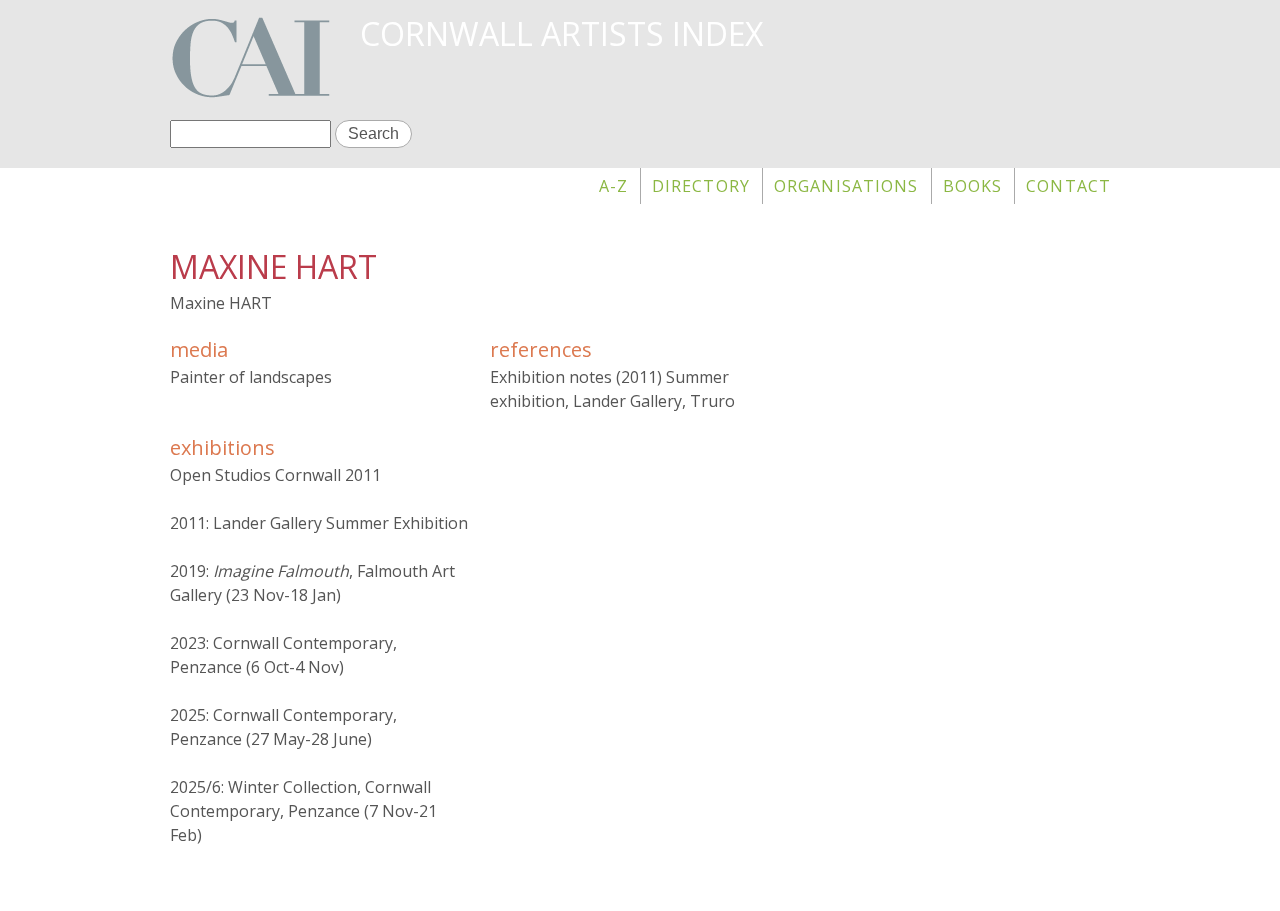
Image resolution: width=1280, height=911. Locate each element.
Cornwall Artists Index (561, 33)
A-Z (613, 186)
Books (973, 186)
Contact (1068, 186)
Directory (701, 186)
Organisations (846, 186)
